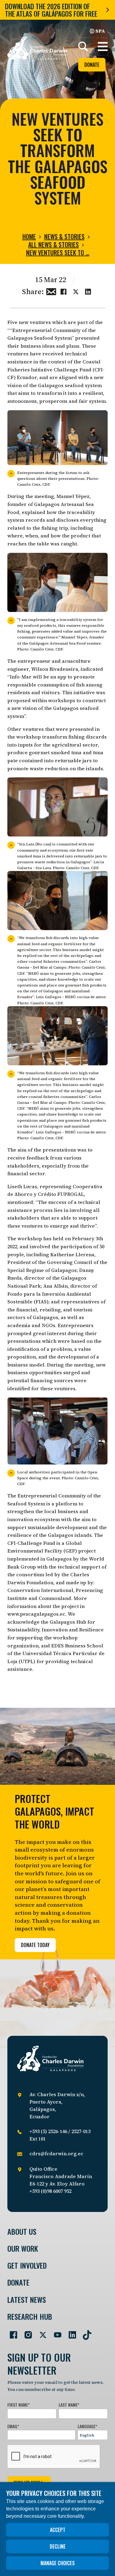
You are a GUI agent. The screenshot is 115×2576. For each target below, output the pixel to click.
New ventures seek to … (58, 253)
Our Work (23, 2248)
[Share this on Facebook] (63, 291)
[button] (103, 47)
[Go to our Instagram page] (26, 2332)
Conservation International (40, 1590)
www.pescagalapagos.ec (36, 1614)
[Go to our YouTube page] (55, 2332)
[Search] (83, 47)
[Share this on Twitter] (76, 291)
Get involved (27, 2265)
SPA (100, 31)
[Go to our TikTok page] (85, 2332)
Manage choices (58, 2563)
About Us (22, 2232)
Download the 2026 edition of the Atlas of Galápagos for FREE (51, 10)
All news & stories (54, 245)
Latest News (27, 2300)
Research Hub (30, 2317)
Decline (58, 2546)
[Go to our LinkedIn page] (70, 2332)
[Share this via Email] (51, 291)
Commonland (55, 1598)
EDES (57, 1646)
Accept (58, 2530)
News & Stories (64, 237)
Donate (92, 65)
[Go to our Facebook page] (11, 2332)
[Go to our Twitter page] (40, 2332)
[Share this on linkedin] (88, 291)
